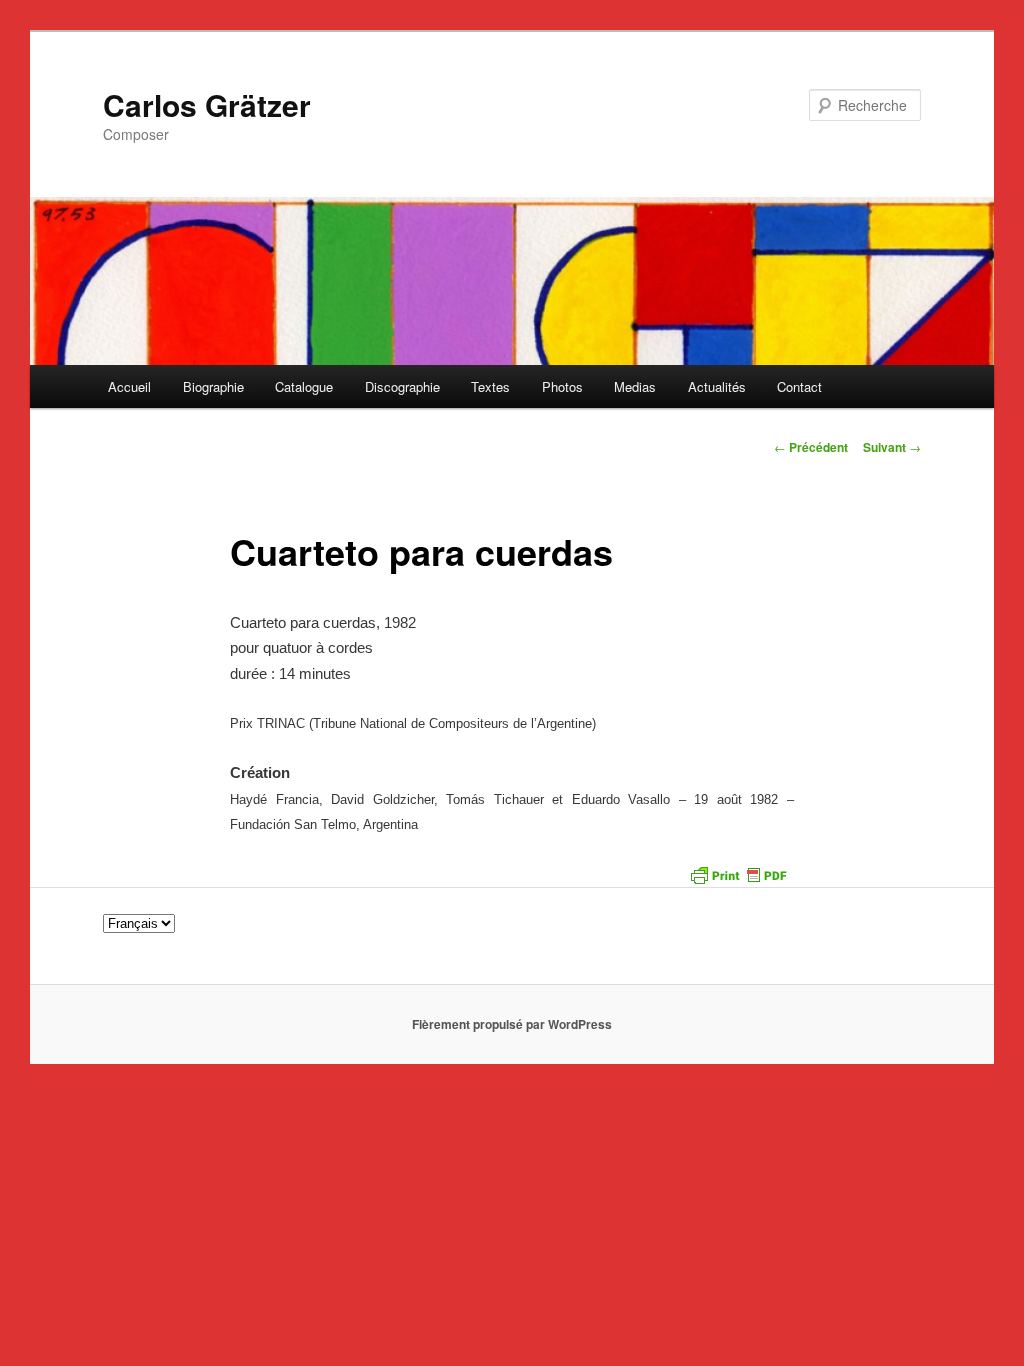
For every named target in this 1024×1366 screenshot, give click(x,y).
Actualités (717, 386)
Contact (799, 386)
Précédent (811, 447)
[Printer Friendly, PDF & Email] (738, 874)
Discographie (402, 386)
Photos (562, 386)
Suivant (892, 447)
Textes (490, 386)
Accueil (129, 386)
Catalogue (304, 386)
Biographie (213, 386)
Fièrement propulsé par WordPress (512, 1024)
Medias (635, 386)
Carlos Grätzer (207, 104)
